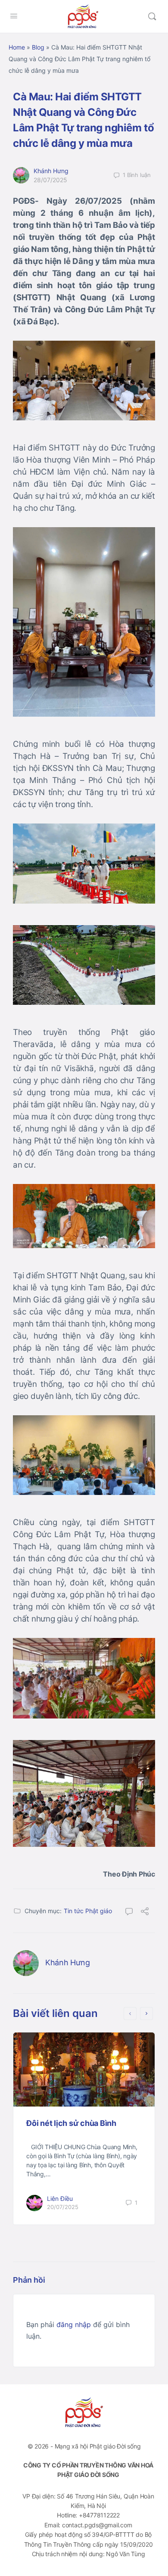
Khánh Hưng (51, 171)
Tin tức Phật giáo (88, 1911)
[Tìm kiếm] (152, 16)
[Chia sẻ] (145, 1912)
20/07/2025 (63, 2207)
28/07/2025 (50, 180)
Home (17, 47)
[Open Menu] (14, 16)
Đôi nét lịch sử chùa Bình (71, 2123)
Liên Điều (60, 2198)
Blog (38, 47)
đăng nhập (74, 2324)
